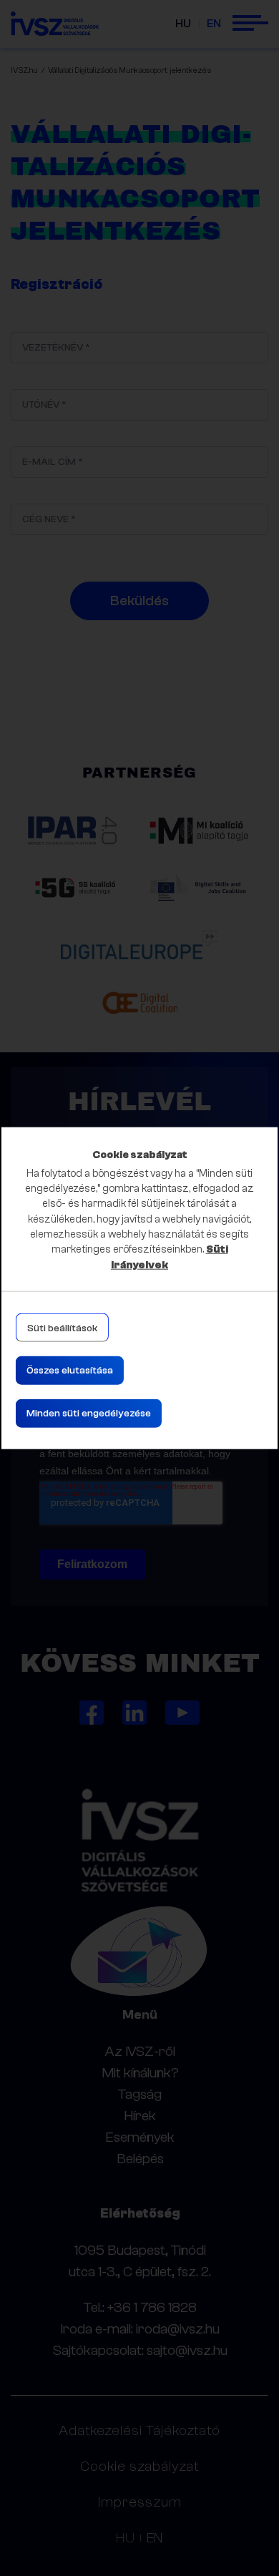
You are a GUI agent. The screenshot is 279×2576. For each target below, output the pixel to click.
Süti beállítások (62, 1328)
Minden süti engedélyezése (89, 1414)
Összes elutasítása (70, 1371)
